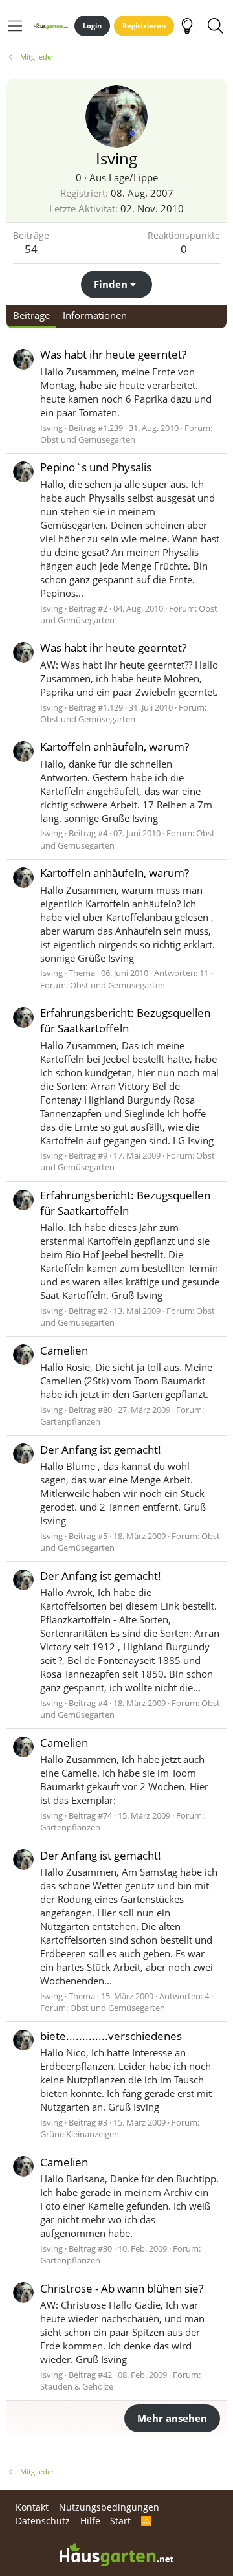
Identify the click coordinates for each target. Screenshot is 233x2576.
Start (120, 2521)
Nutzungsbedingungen (109, 2507)
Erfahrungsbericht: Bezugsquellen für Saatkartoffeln (125, 1020)
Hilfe (90, 2521)
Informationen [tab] (95, 315)
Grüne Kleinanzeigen (80, 2134)
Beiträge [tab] (31, 315)
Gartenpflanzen (70, 1421)
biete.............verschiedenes (111, 2036)
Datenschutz (43, 2521)
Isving (51, 428)
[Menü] (15, 26)
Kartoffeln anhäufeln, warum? (115, 747)
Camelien (64, 1350)
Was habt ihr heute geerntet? (113, 354)
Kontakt (32, 2507)
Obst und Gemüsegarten (88, 439)
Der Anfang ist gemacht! (101, 1449)
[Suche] (215, 26)
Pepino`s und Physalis (96, 467)
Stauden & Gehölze (77, 2386)
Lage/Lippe (133, 177)
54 (31, 249)
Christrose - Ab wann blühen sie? (122, 2288)
